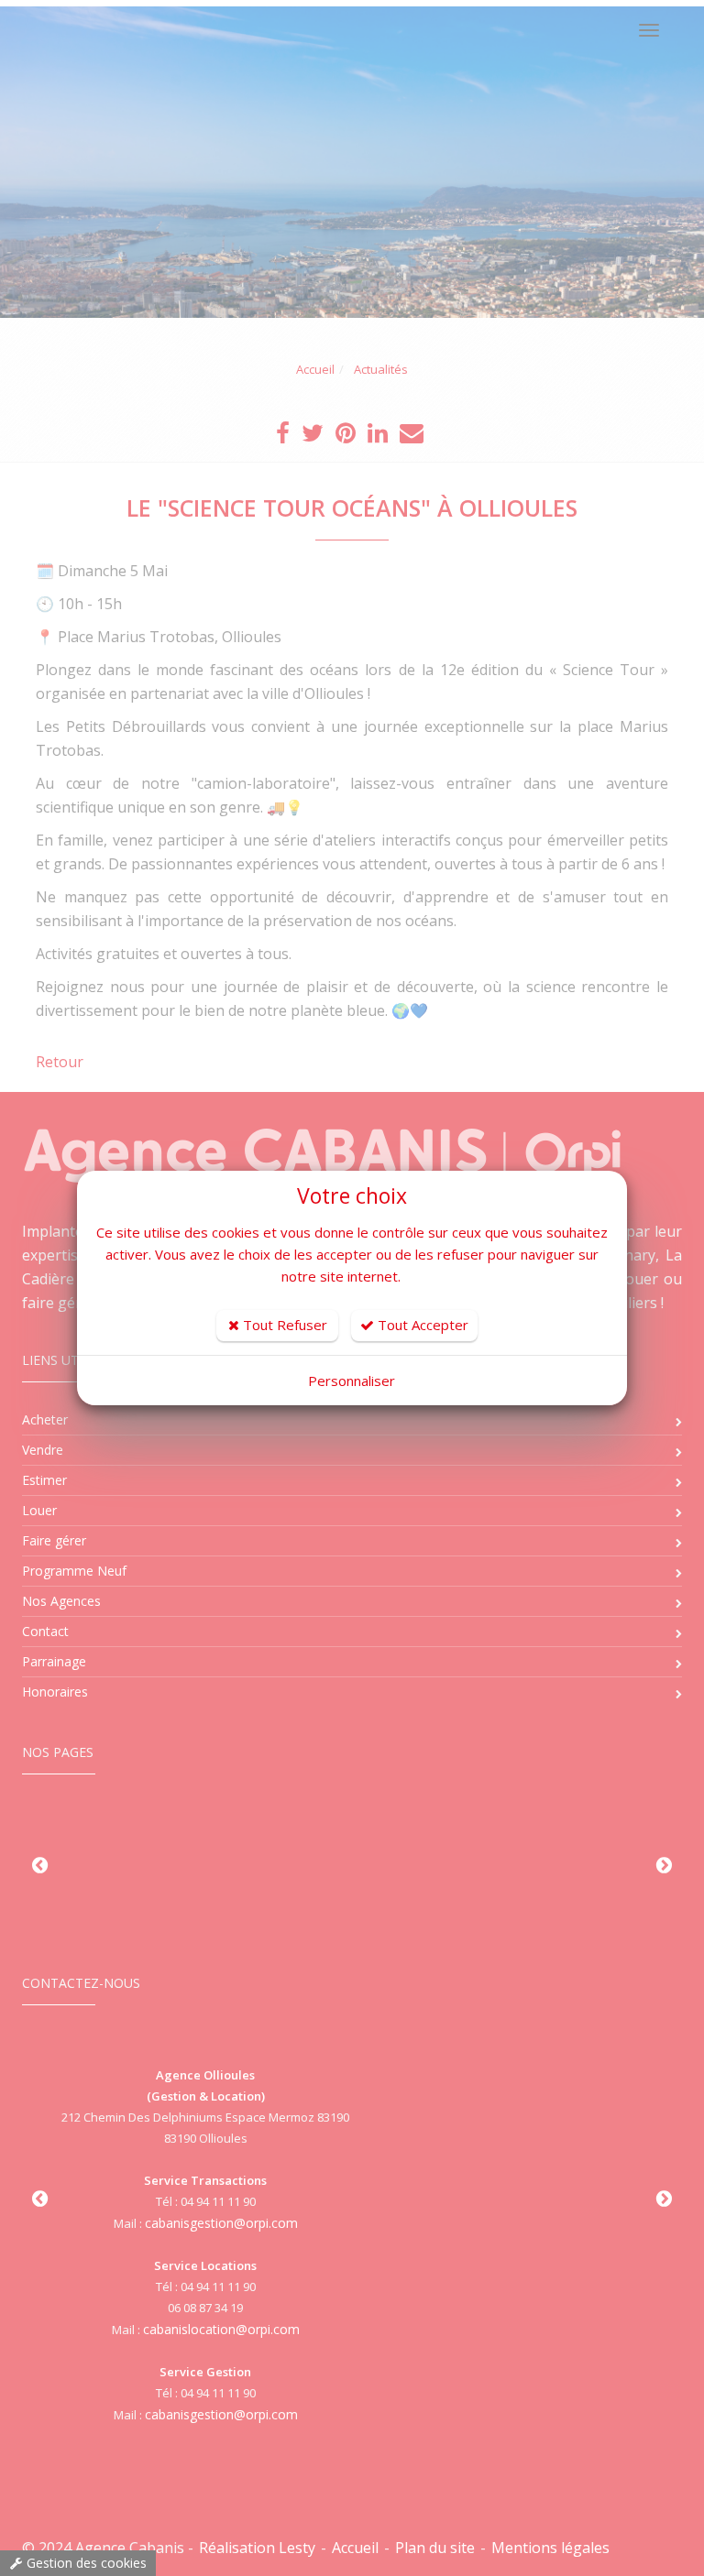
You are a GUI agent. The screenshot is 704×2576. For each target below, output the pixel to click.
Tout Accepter (421, 1325)
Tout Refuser (283, 1325)
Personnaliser (352, 1381)
